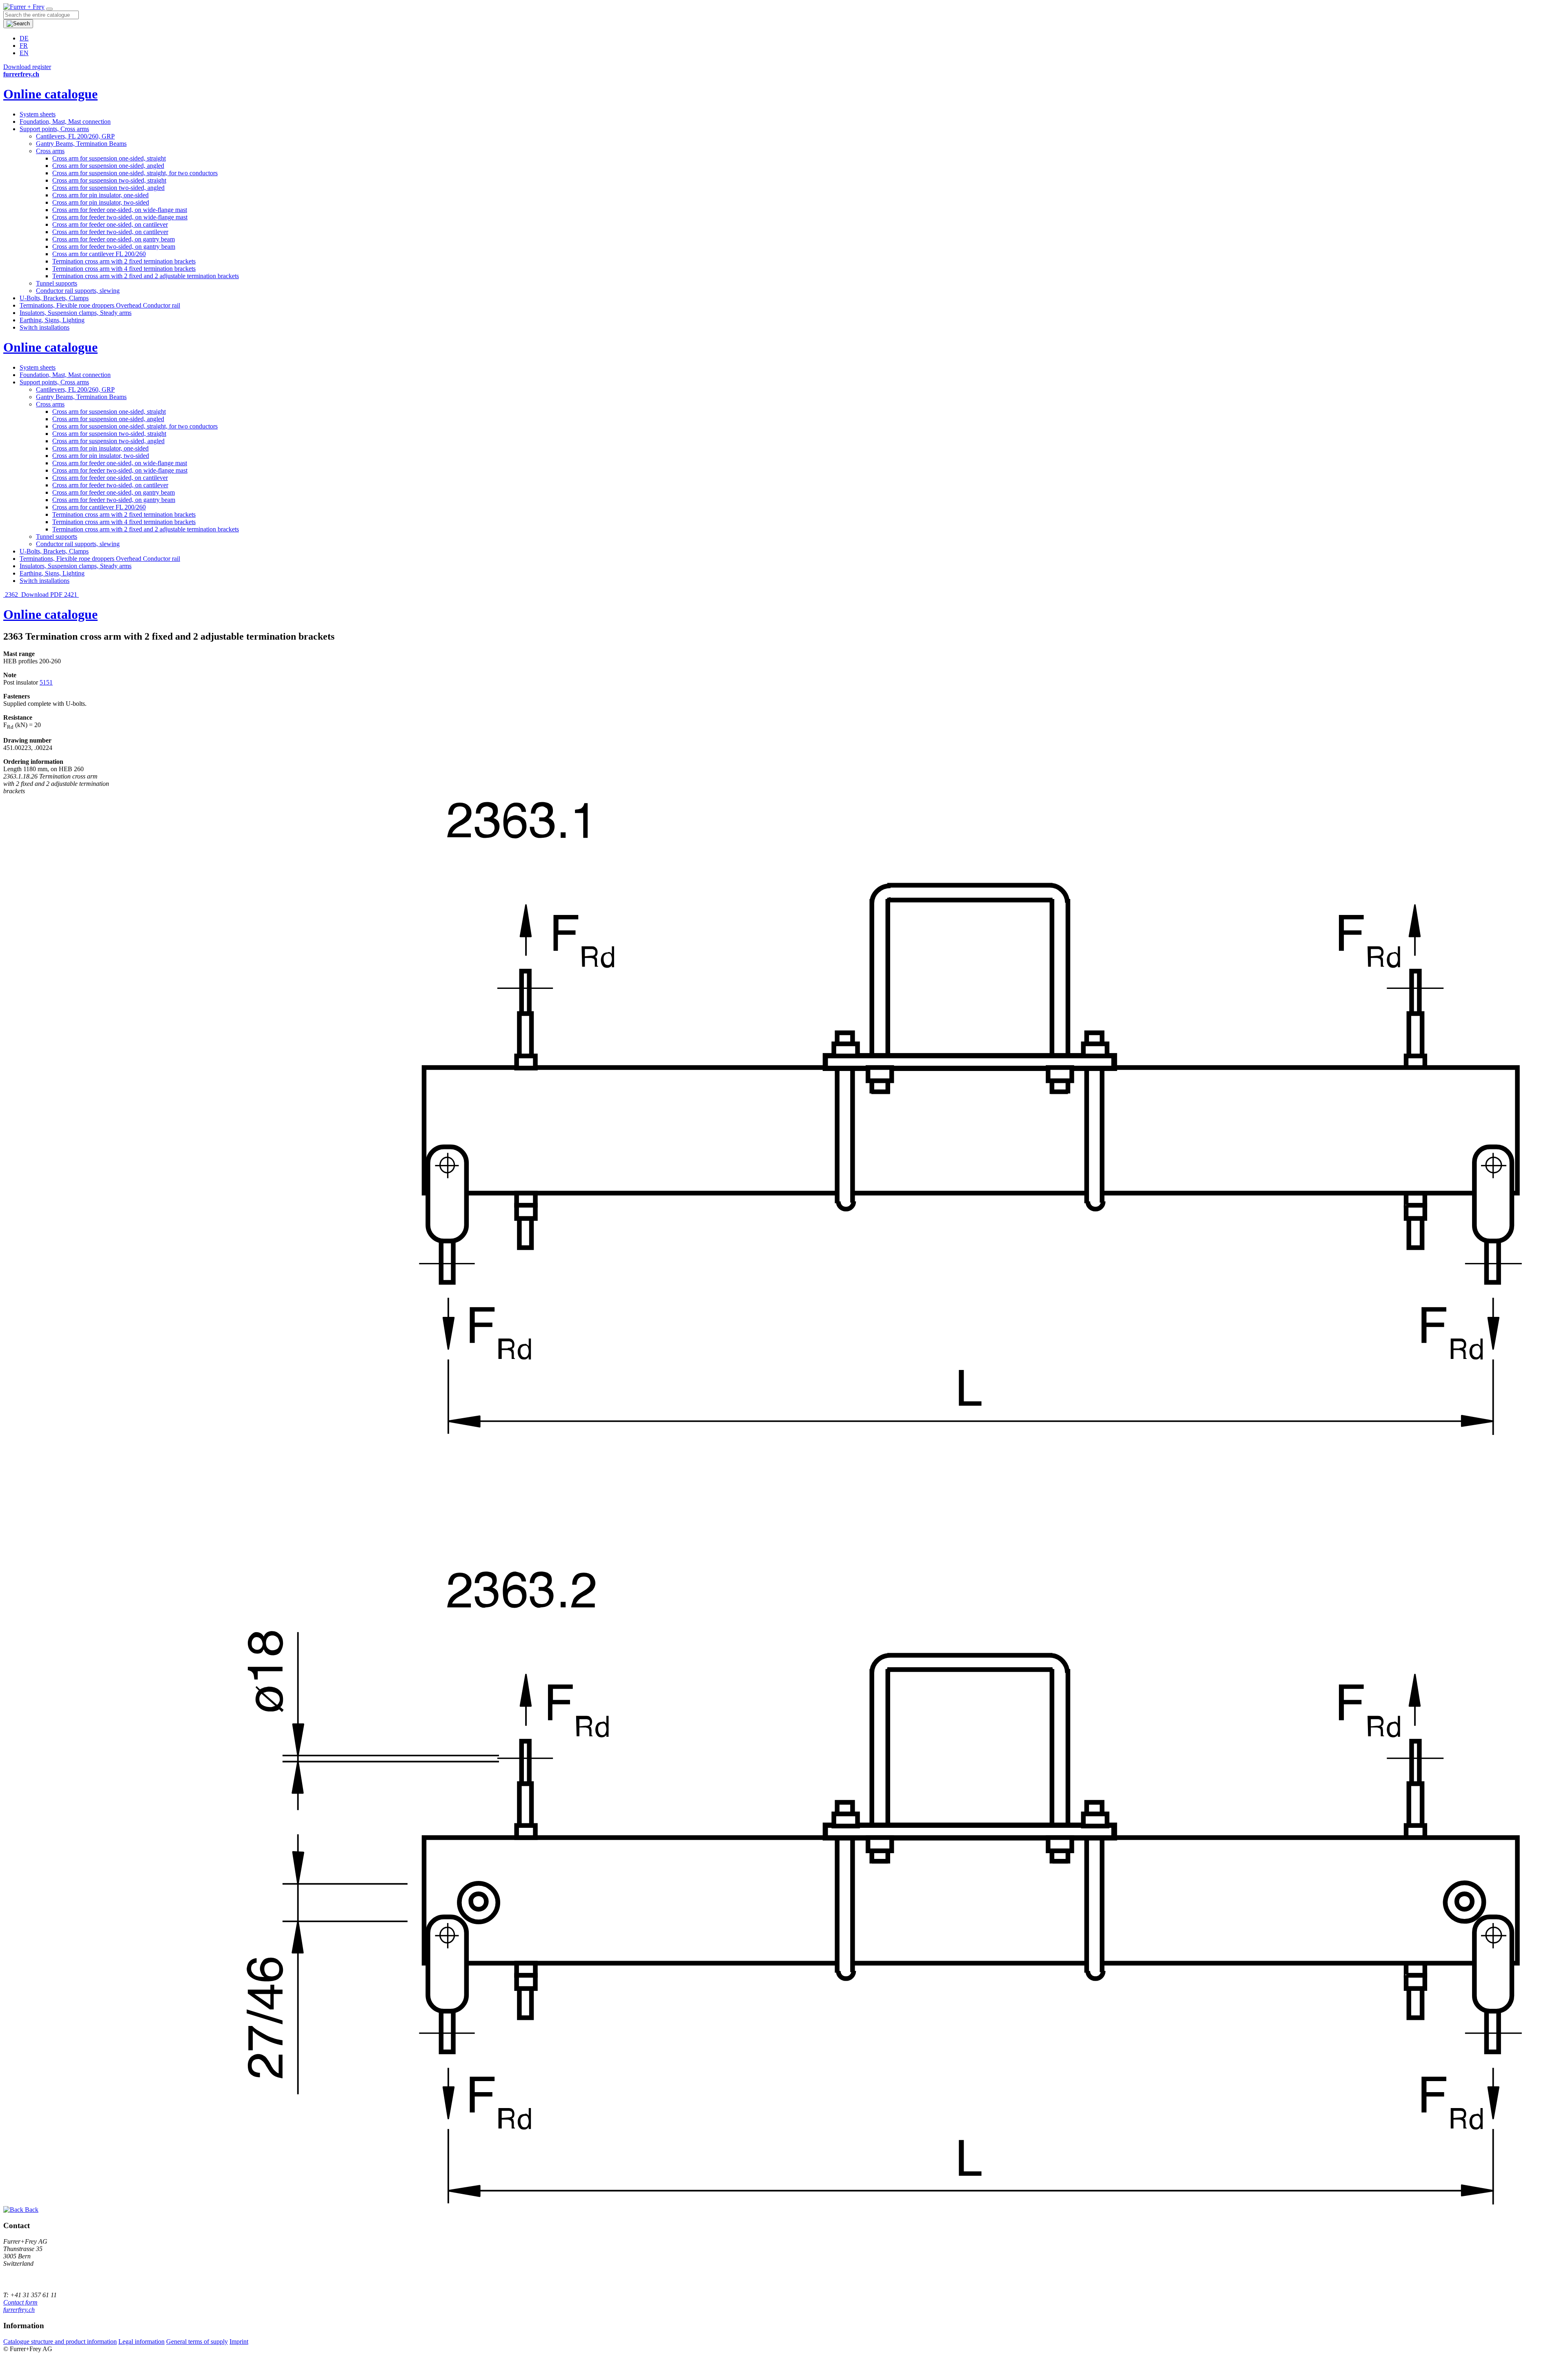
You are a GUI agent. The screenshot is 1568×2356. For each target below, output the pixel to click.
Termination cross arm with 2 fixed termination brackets (124, 261)
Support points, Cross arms (54, 129)
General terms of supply (197, 2341)
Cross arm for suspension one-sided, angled (108, 166)
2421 (71, 595)
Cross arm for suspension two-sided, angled (108, 188)
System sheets (38, 114)
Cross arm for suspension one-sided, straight (109, 158)
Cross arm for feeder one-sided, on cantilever (110, 224)
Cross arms (50, 151)
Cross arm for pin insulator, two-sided (101, 202)
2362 (11, 595)
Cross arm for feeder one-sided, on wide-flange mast (120, 210)
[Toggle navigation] (49, 9)
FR (24, 46)
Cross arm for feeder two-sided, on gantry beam (114, 247)
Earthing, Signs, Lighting (52, 320)
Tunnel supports (57, 283)
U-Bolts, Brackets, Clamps (54, 298)
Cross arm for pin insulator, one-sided (100, 195)
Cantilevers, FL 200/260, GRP (75, 136)
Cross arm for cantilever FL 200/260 (99, 254)
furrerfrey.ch (19, 2310)
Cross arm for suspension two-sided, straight (109, 180)
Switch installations (45, 327)
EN (24, 53)
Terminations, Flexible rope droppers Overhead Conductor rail (100, 305)
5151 (46, 682)
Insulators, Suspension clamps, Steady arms (76, 313)
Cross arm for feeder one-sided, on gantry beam (114, 239)
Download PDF (42, 595)
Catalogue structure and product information (60, 2341)
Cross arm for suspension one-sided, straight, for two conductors (135, 173)
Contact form (20, 2302)
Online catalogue (50, 94)
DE (24, 38)
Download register (27, 67)
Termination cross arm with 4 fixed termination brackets (124, 269)
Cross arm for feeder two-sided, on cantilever (110, 232)
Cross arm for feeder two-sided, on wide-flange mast (120, 217)
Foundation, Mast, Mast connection (65, 122)
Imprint (239, 2341)
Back (31, 2210)
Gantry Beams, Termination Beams (81, 144)
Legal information (141, 2341)
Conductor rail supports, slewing (78, 291)
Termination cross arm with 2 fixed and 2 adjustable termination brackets (146, 276)
